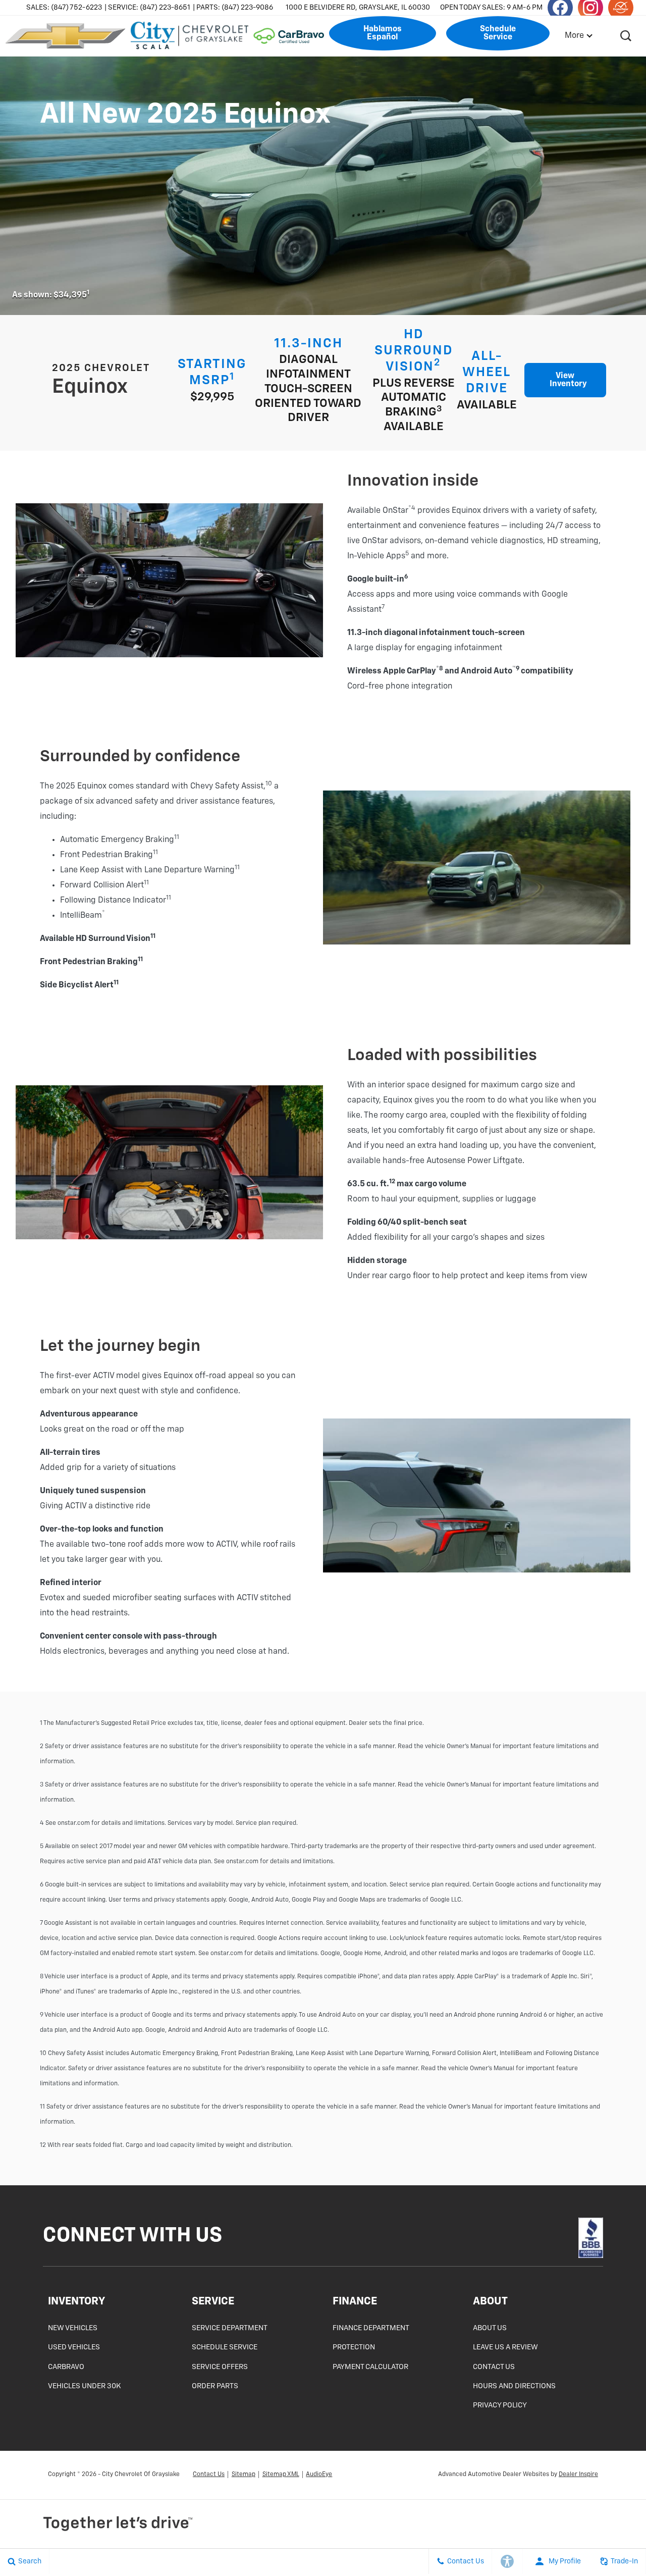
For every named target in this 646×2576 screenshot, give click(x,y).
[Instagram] (574, 2238)
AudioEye (319, 2475)
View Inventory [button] (568, 380)
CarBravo (66, 2367)
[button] (626, 36)
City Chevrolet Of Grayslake (141, 2475)
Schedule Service (225, 2347)
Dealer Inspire (578, 2475)
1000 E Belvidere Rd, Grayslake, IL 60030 (358, 8)
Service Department (230, 2328)
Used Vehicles (74, 2347)
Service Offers (220, 2367)
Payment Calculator (370, 2367)
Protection (354, 2347)
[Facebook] (566, 2238)
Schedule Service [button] (498, 33)
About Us (490, 2328)
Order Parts (215, 2386)
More (575, 36)
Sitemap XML (281, 2475)
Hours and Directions (514, 2386)
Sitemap (244, 2475)
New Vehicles (73, 2328)
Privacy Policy (500, 2405)
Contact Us (494, 2367)
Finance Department (371, 2328)
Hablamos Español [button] (383, 33)
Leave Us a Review (505, 2347)
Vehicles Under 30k (85, 2386)
